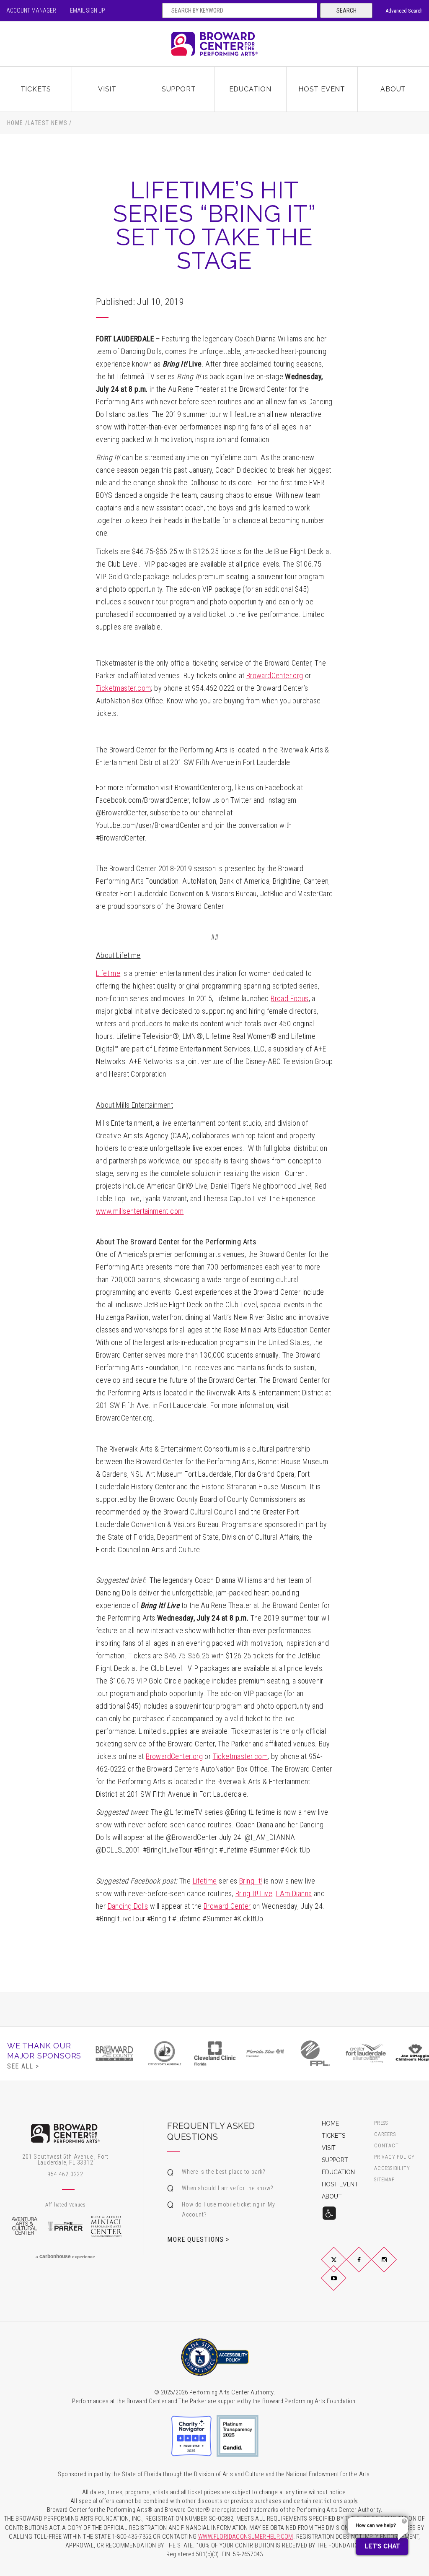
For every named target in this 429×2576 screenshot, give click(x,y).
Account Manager (31, 10)
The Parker (65, 2226)
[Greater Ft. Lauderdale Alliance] (366, 2053)
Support (179, 89)
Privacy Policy (394, 2157)
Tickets (36, 89)
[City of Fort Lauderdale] (165, 2053)
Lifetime (205, 1881)
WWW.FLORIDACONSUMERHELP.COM (246, 2537)
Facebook (369, 2266)
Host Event (322, 89)
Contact (386, 2146)
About (393, 89)
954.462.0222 (65, 2174)
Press (381, 2123)
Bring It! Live (254, 1893)
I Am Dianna (294, 1893)
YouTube (344, 2285)
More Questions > (198, 2239)
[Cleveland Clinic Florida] (215, 2053)
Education (250, 89)
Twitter (344, 2266)
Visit (107, 89)
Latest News (48, 123)
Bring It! (251, 1881)
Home (15, 123)
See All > (23, 2066)
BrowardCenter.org (275, 675)
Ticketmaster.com (123, 688)
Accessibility (392, 2169)
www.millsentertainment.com (140, 1211)
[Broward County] (114, 2053)
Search (346, 10)
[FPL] (315, 2053)
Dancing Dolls (128, 1906)
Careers (385, 2135)
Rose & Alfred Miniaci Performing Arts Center (106, 2226)
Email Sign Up (88, 10)
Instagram (394, 2266)
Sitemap (384, 2180)
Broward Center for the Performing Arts (214, 44)
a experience (65, 2256)
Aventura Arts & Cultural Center (24, 2226)
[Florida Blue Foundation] (265, 2053)
